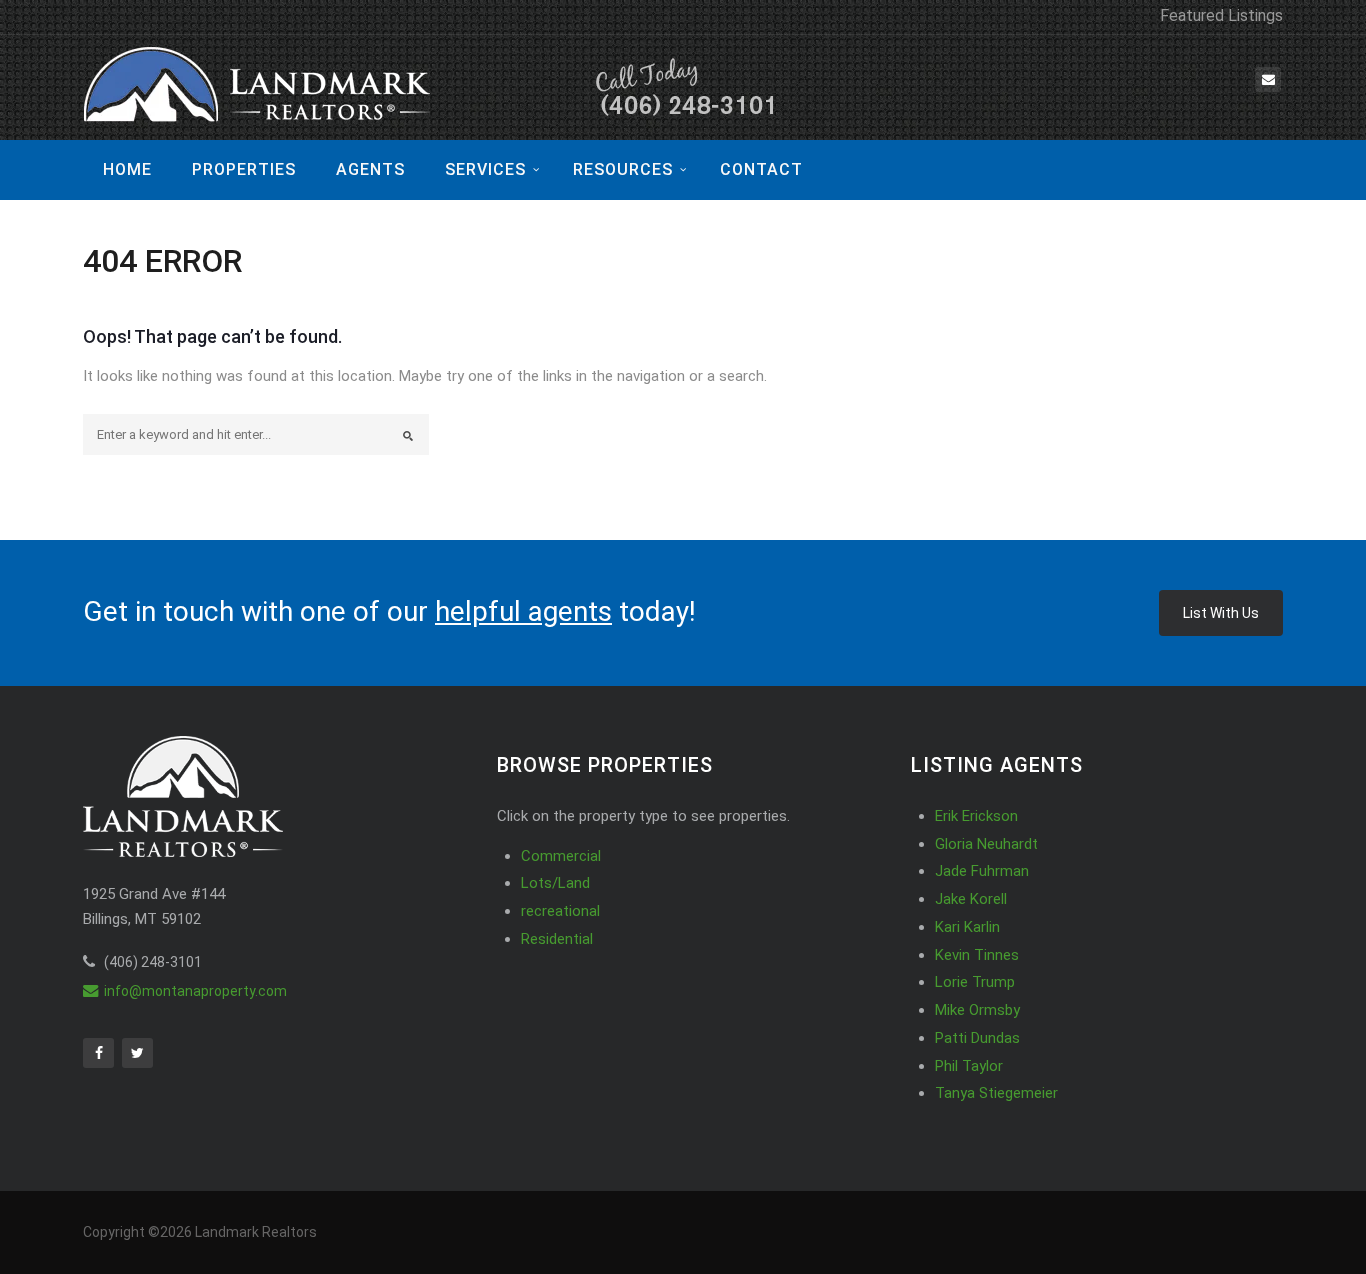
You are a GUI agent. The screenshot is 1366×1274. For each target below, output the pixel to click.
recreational (560, 911)
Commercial (561, 856)
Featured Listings (1221, 15)
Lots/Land (555, 883)
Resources (623, 169)
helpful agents (523, 611)
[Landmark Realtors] (433, 87)
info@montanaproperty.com (195, 991)
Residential (557, 939)
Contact (761, 169)
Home (127, 169)
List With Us (1221, 613)
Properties (244, 169)
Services (485, 169)
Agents (370, 169)
